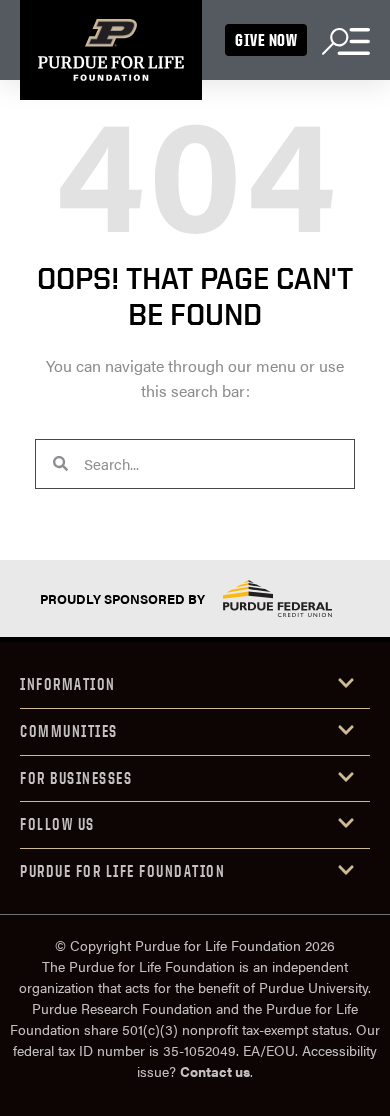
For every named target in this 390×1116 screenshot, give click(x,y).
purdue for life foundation (122, 871)
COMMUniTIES (69, 731)
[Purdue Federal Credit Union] (277, 598)
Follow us (57, 824)
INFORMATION (68, 684)
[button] (195, 685)
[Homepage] (111, 50)
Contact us (215, 1071)
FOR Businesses (76, 778)
